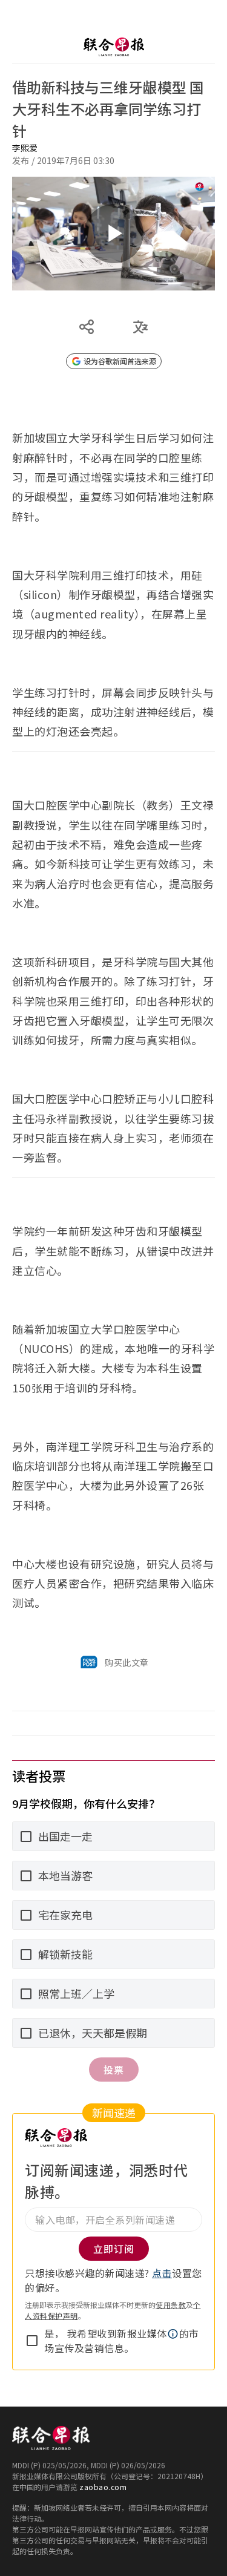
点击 (162, 2273)
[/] (113, 47)
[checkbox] (32, 2341)
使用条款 (171, 2305)
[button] (173, 2334)
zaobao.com (103, 2487)
